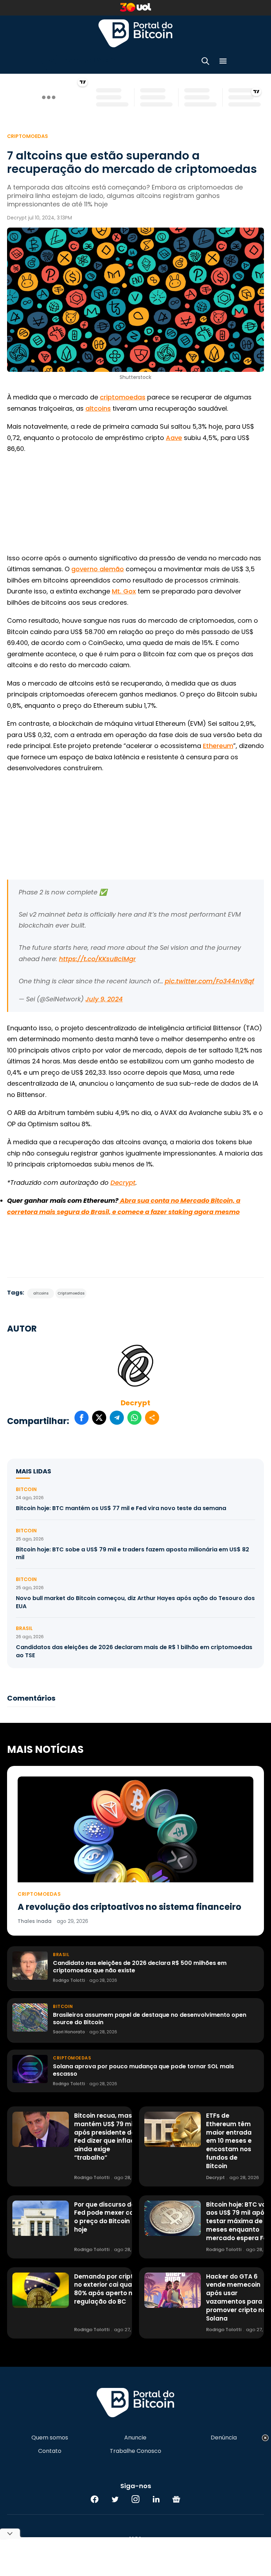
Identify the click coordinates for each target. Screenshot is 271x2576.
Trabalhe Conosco (135, 2451)
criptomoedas (123, 397)
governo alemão (98, 569)
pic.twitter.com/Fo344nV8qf (209, 981)
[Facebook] (95, 2499)
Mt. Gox (124, 591)
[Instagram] (135, 2499)
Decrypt (135, 1403)
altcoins (98, 408)
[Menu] (223, 62)
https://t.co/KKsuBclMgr (97, 959)
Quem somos (50, 2438)
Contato (50, 2451)
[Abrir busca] (205, 62)
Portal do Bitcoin (135, 33)
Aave (174, 438)
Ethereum (218, 746)
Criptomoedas (28, 136)
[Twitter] (115, 2499)
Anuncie (135, 2438)
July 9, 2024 (104, 999)
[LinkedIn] (156, 2499)
